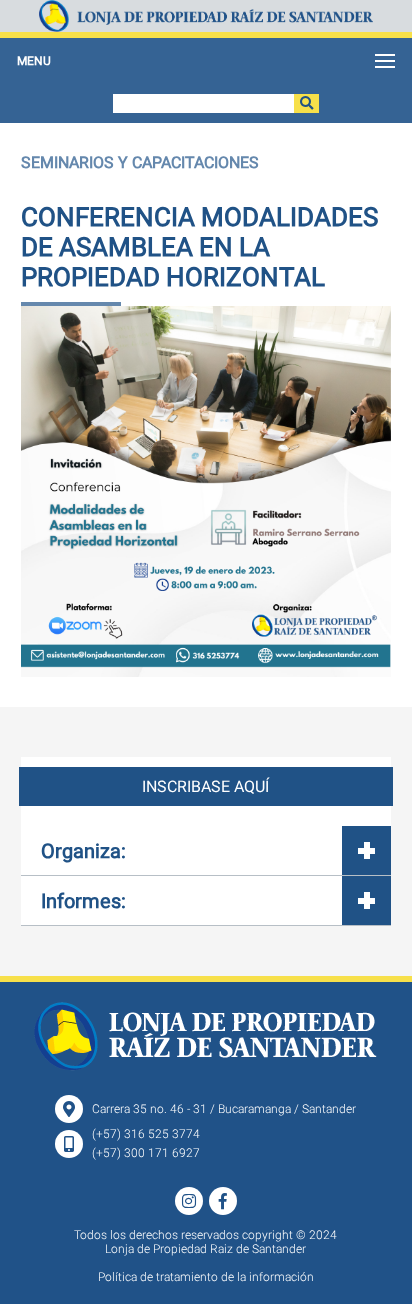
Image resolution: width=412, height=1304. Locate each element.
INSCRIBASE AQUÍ (205, 786)
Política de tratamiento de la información (206, 1277)
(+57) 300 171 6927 (146, 1153)
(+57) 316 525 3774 (146, 1134)
